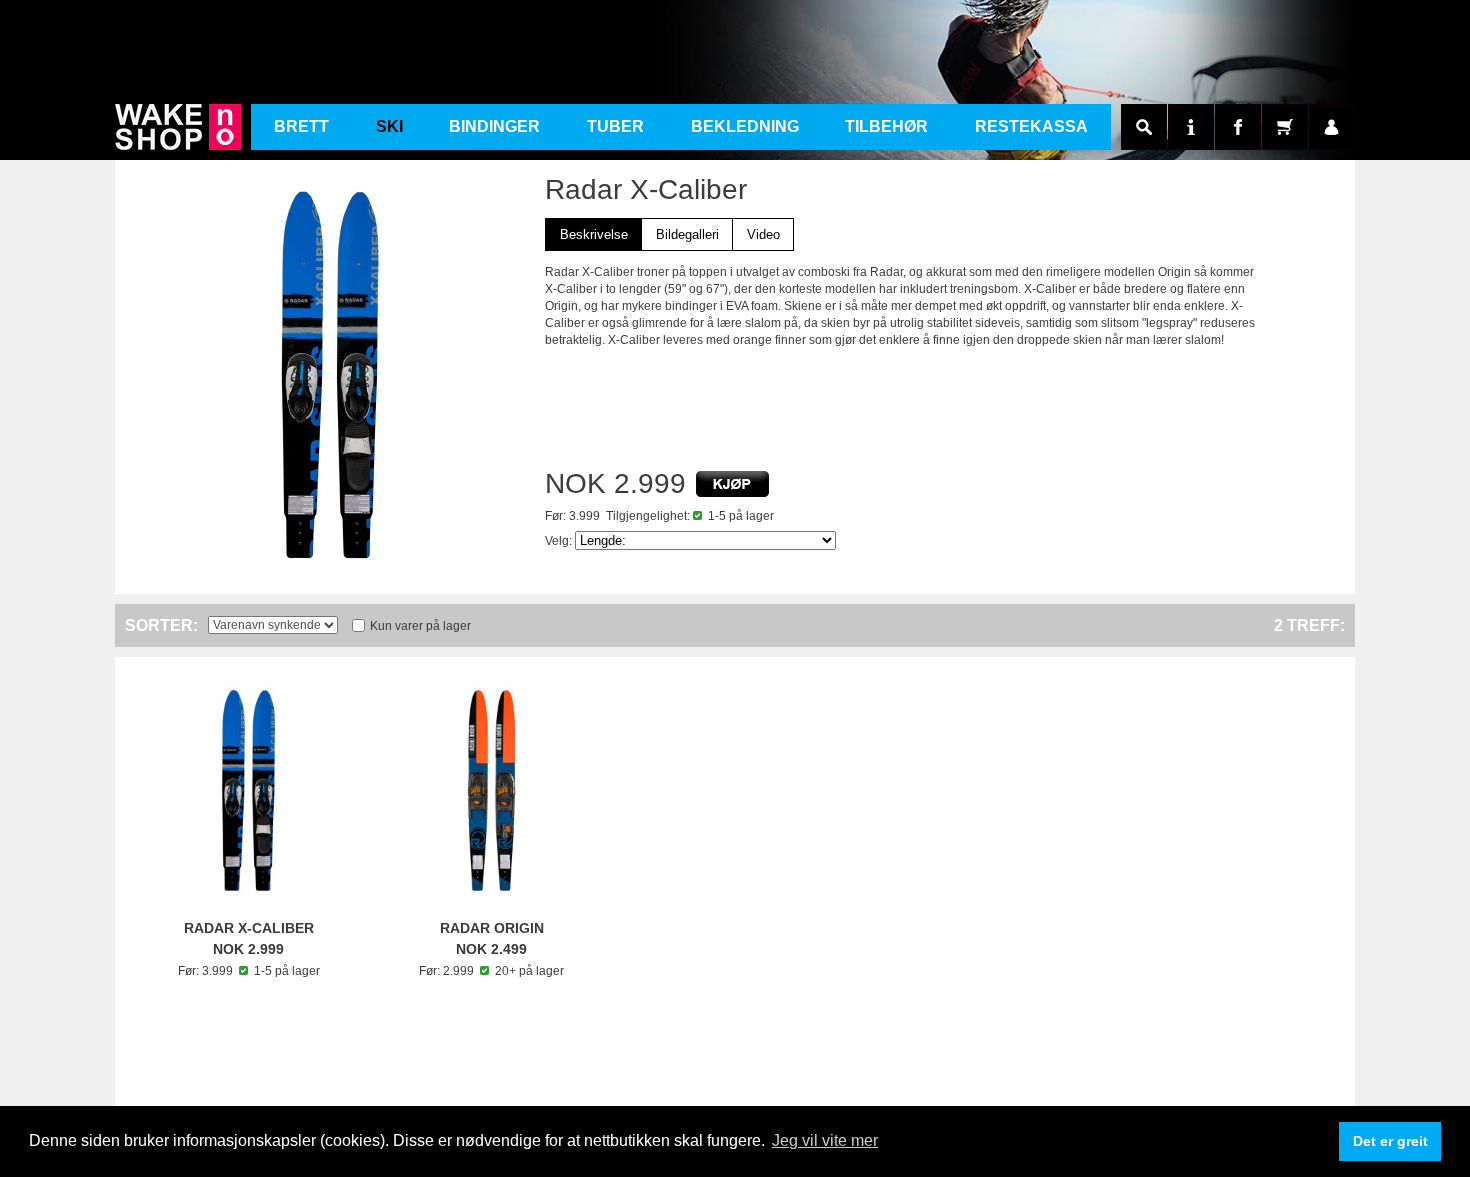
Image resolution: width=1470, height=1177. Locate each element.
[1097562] (732, 484)
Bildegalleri (687, 234)
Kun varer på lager (420, 626)
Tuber (615, 126)
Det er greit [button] (1390, 1141)
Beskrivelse (594, 234)
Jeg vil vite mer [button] (825, 1140)
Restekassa (1031, 126)
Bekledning (745, 126)
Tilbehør (886, 126)
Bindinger (494, 126)
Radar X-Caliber (249, 928)
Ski (389, 126)
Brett (301, 126)
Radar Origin (492, 928)
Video (763, 234)
